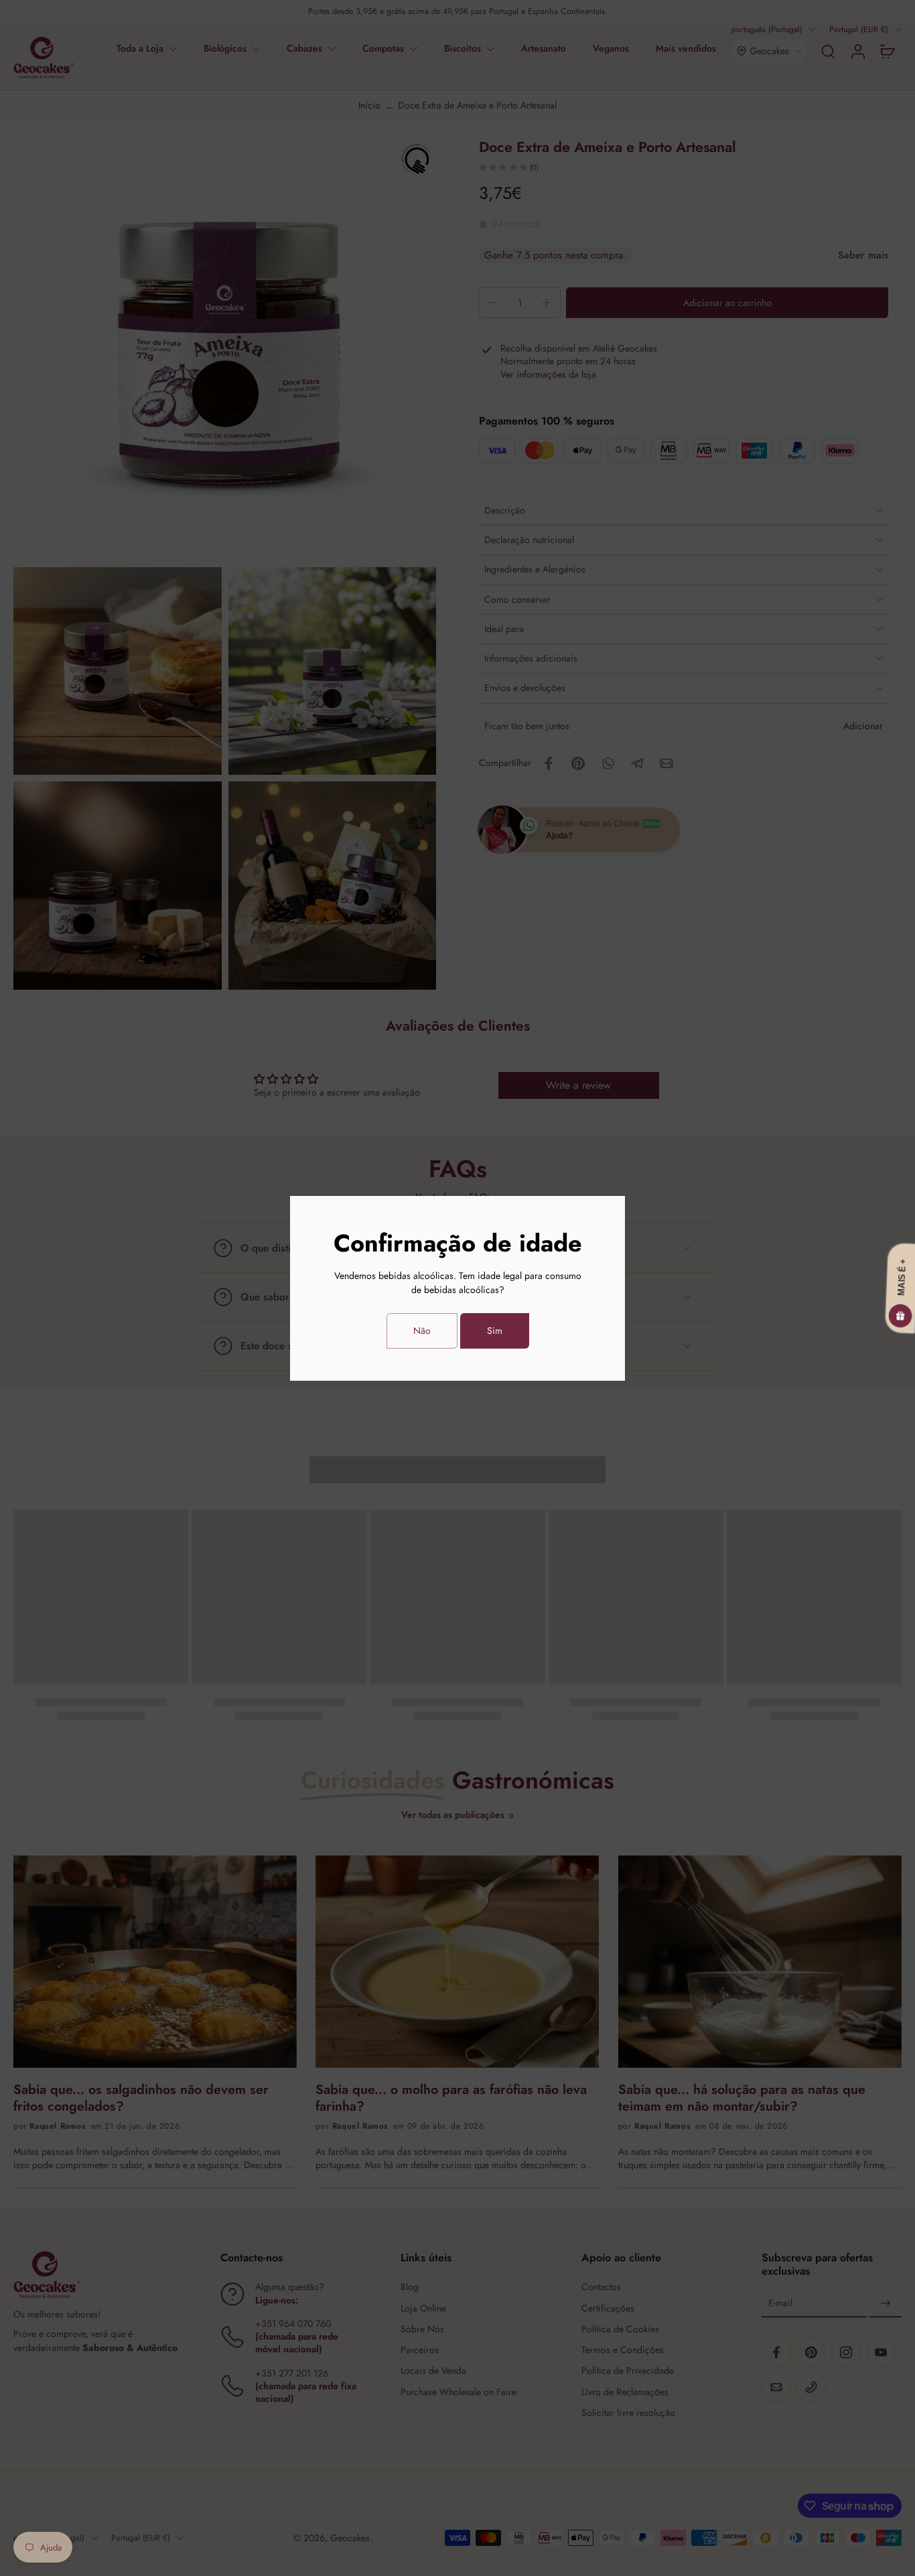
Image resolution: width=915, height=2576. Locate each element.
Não (422, 1331)
